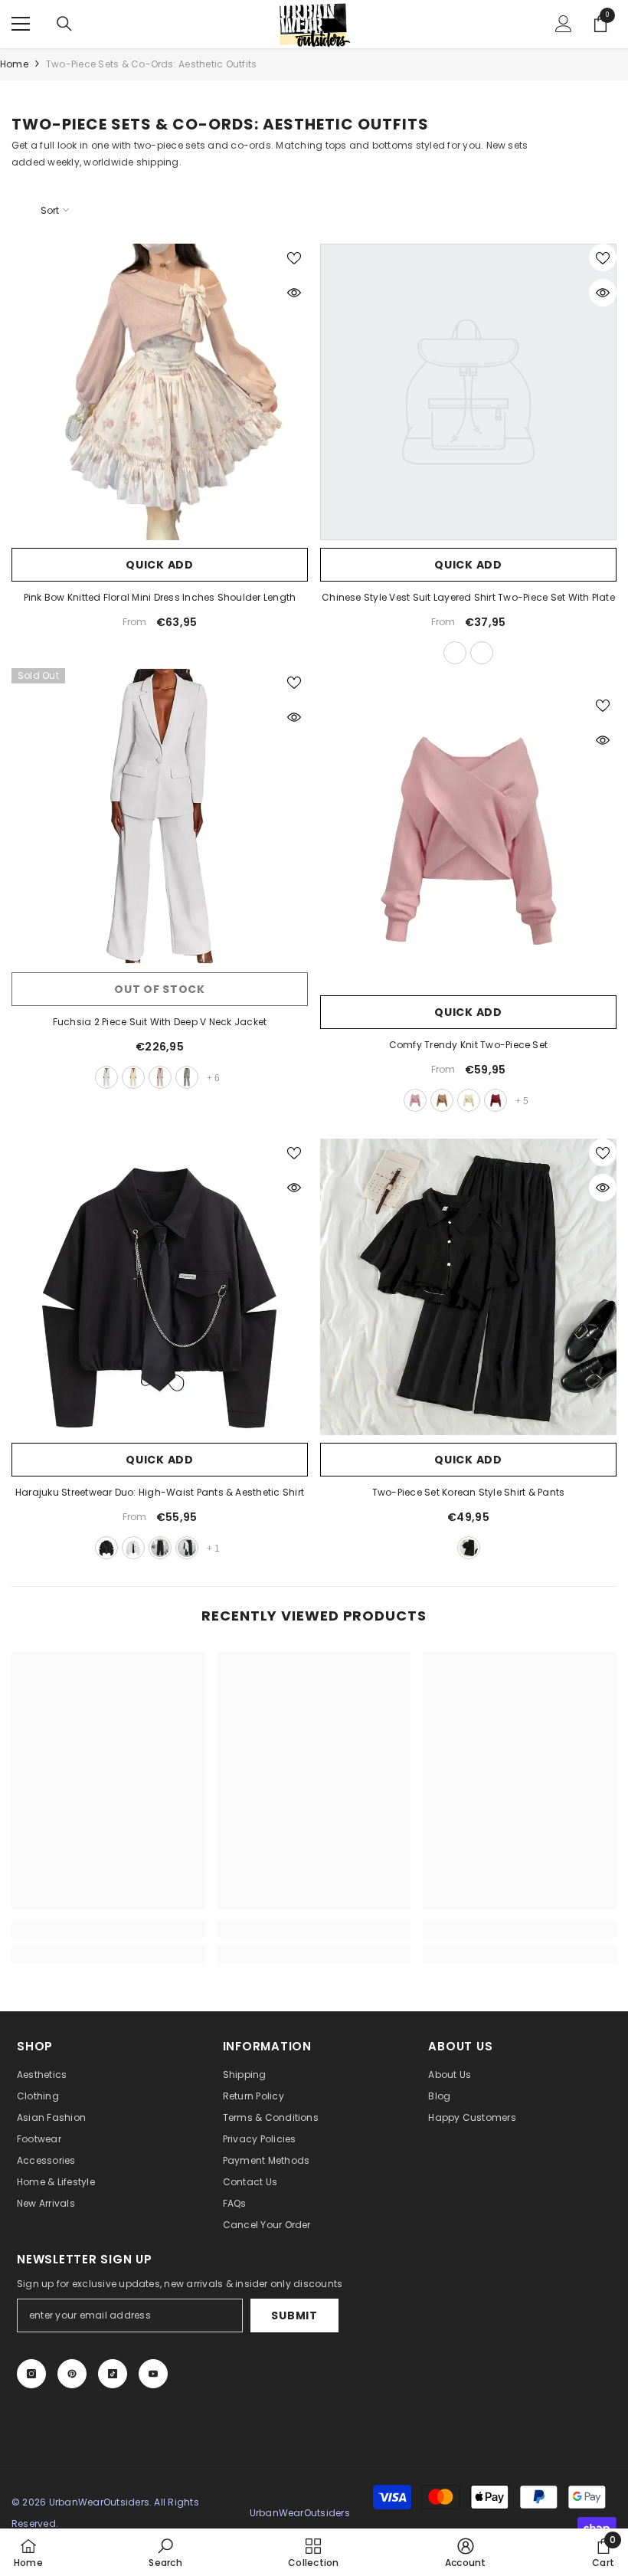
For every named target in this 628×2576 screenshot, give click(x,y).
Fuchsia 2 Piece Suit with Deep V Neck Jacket (160, 1022)
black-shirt (106, 1548)
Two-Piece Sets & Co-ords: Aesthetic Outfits (151, 64)
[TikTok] (113, 2374)
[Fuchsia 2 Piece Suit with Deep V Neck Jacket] (160, 816)
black (469, 1548)
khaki (133, 1077)
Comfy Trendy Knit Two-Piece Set (468, 1045)
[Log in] (564, 24)
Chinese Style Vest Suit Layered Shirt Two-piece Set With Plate (468, 597)
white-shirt (133, 1548)
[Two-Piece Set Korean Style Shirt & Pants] (468, 1287)
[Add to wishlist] (294, 257)
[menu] (21, 24)
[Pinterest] (72, 2374)
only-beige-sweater (469, 1100)
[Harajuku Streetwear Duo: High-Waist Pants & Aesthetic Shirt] (160, 1287)
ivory (160, 1077)
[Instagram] (31, 2374)
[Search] (64, 24)
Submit (294, 2315)
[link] (108, 1929)
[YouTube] (153, 2374)
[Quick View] (294, 293)
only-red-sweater (496, 1100)
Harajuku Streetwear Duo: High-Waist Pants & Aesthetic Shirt (160, 1492)
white (106, 1077)
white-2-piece (187, 1548)
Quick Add (159, 565)
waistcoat (482, 653)
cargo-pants (160, 1548)
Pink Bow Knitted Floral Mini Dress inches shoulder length (160, 597)
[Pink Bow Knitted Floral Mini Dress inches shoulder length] (160, 392)
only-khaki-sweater (442, 1100)
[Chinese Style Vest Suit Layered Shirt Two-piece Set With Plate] (468, 392)
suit (455, 653)
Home (14, 64)
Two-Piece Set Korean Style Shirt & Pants (469, 1492)
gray (187, 1077)
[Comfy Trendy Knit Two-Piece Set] (468, 839)
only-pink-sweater (415, 1100)
